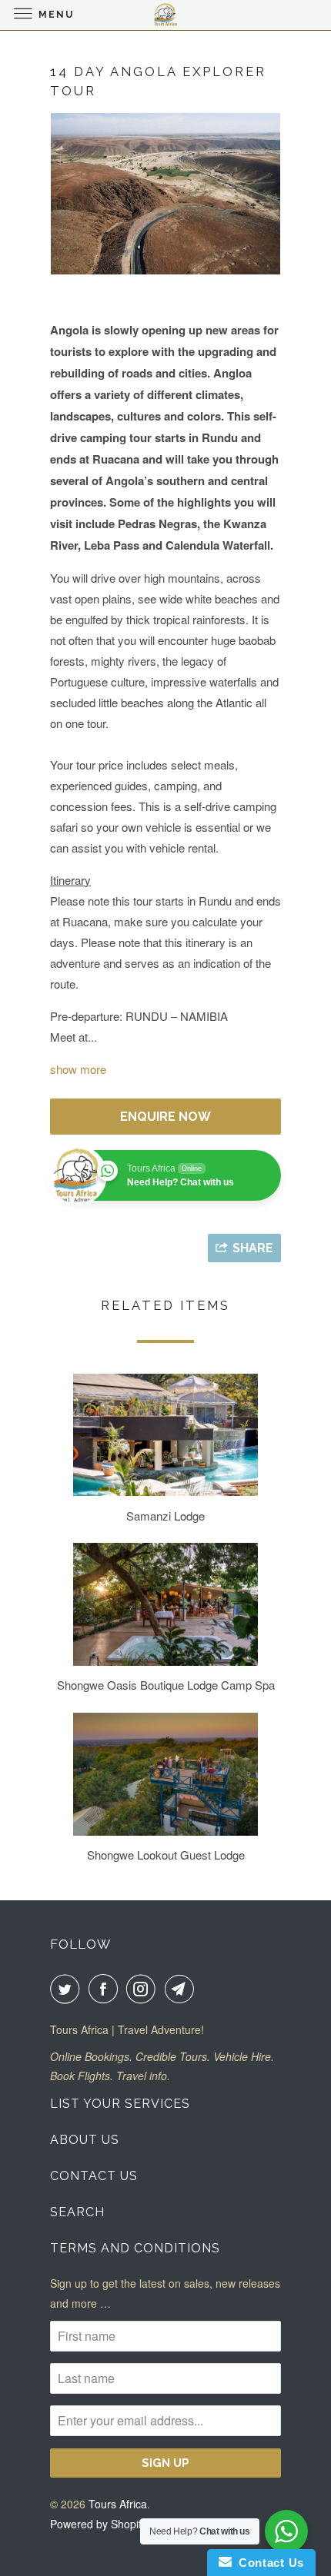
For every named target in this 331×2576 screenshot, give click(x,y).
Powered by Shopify (99, 2524)
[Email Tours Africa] (182, 1989)
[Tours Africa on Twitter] (68, 1989)
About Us (85, 2140)
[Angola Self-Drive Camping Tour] (165, 194)
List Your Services (120, 2104)
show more (78, 1069)
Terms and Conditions (135, 2248)
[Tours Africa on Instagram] (144, 1989)
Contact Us (94, 2176)
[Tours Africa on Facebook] (106, 1989)
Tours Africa (118, 2504)
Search (77, 2212)
